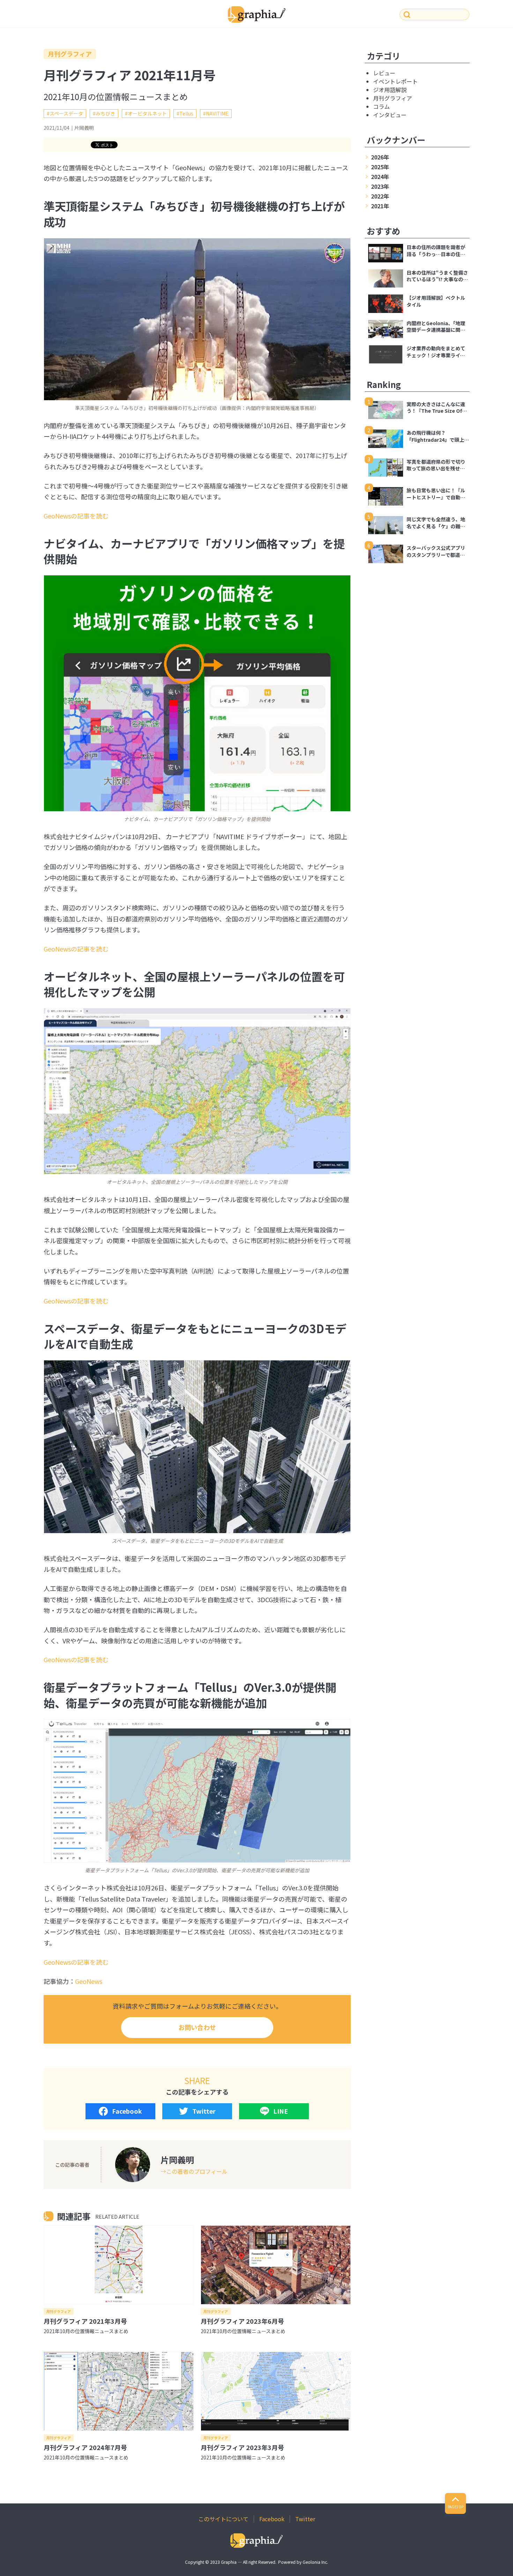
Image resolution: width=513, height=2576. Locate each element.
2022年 (380, 196)
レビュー (384, 73)
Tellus (186, 113)
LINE (281, 2111)
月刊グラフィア (70, 54)
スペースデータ (66, 113)
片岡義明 (84, 128)
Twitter (204, 2111)
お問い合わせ (197, 2027)
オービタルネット (147, 113)
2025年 (380, 167)
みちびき (105, 113)
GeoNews (89, 1981)
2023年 (380, 186)
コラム (381, 106)
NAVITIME (217, 113)
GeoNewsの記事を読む (76, 516)
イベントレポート (395, 81)
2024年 (380, 177)
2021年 (380, 206)
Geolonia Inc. (315, 2562)
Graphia (229, 2562)
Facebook (127, 2111)
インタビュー (390, 115)
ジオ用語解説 (390, 90)
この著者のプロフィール (197, 2171)
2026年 (380, 157)
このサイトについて (223, 2519)
